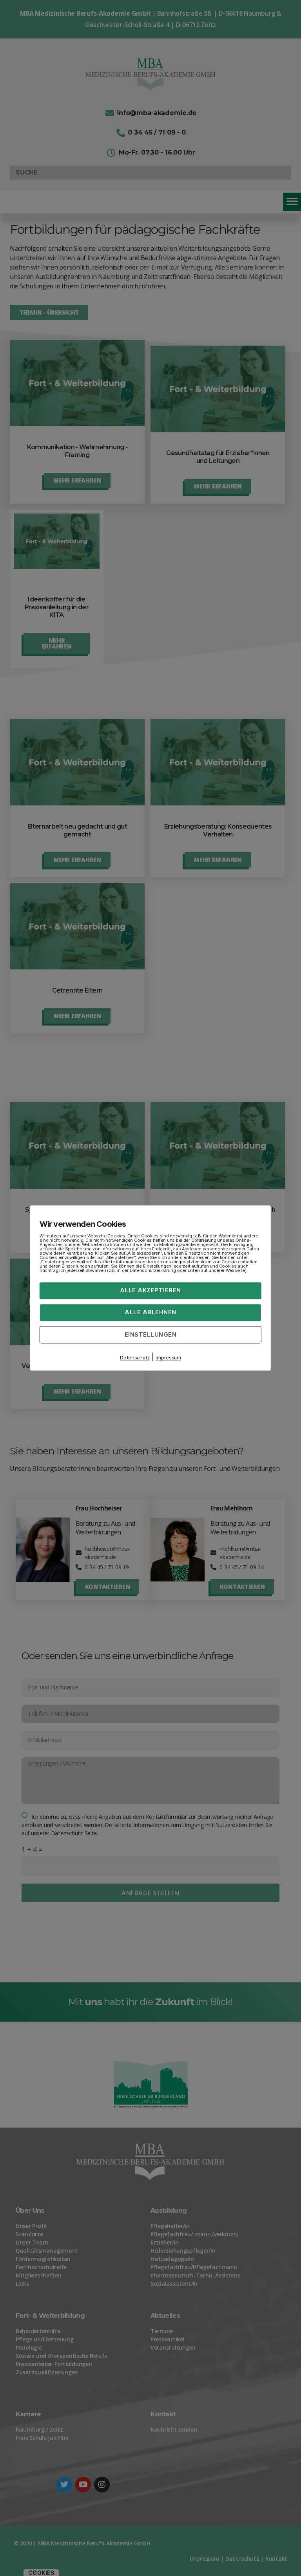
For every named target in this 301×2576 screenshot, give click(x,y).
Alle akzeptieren (150, 1290)
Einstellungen (151, 1334)
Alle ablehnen (150, 1312)
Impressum (168, 1358)
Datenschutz (135, 1358)
